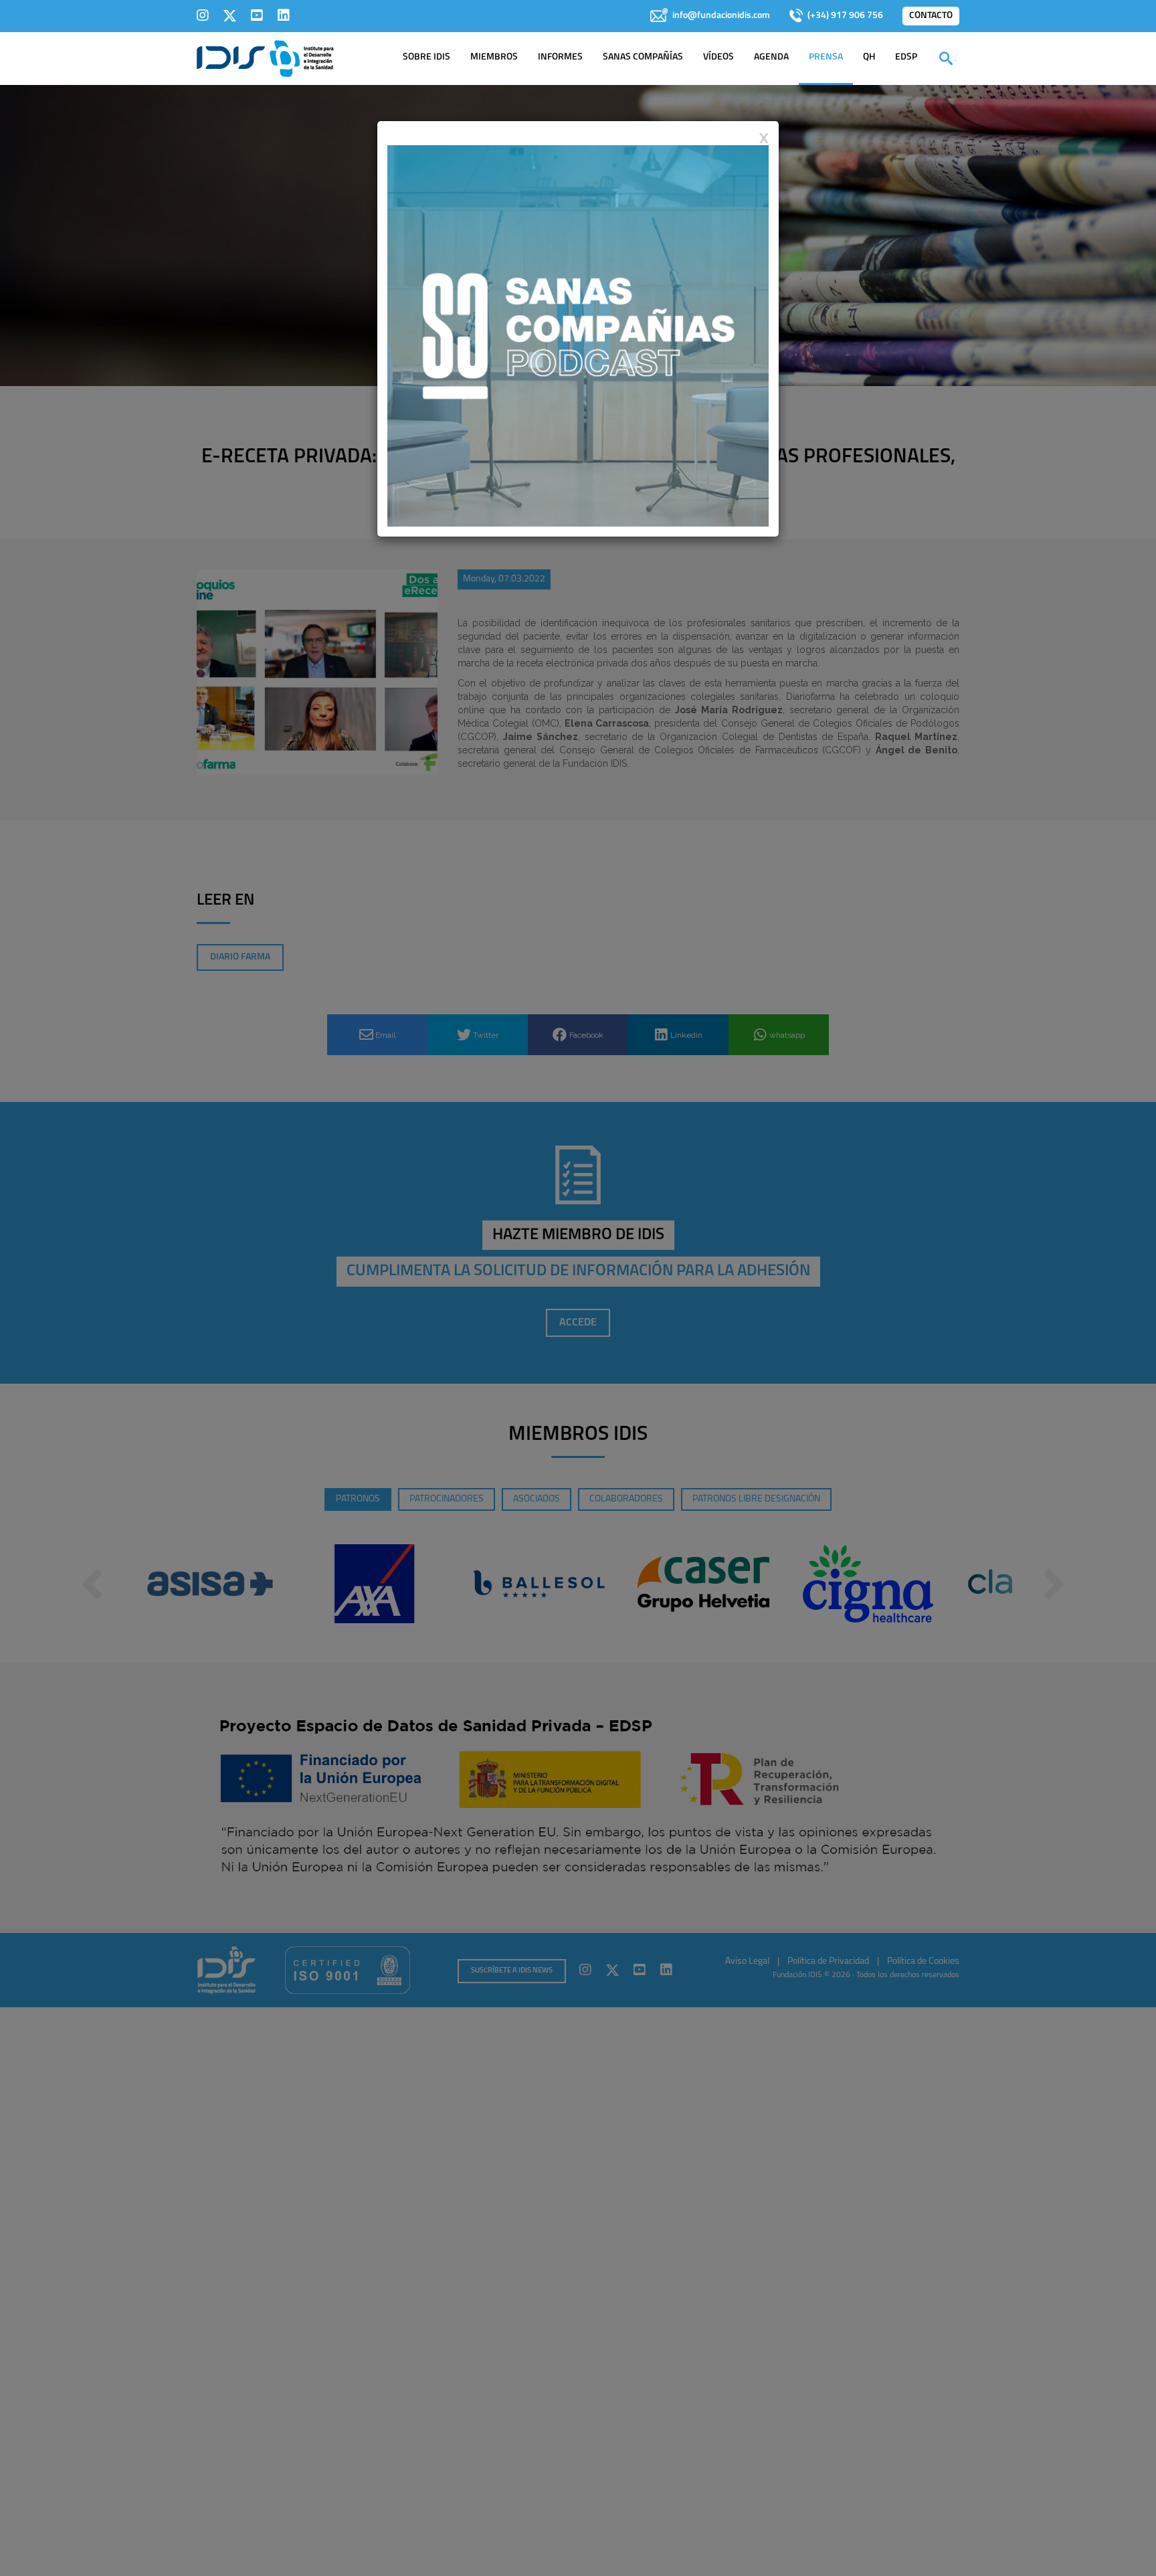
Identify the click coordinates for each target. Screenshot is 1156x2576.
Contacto (931, 16)
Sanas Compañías (643, 57)
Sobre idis (426, 57)
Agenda (771, 57)
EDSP (906, 57)
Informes (560, 57)
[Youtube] (257, 15)
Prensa (826, 57)
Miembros (494, 57)
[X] (230, 15)
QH (869, 57)
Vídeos (718, 57)
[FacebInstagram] (203, 15)
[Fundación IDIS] (265, 58)
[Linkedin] (284, 15)
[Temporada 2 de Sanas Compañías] (578, 335)
